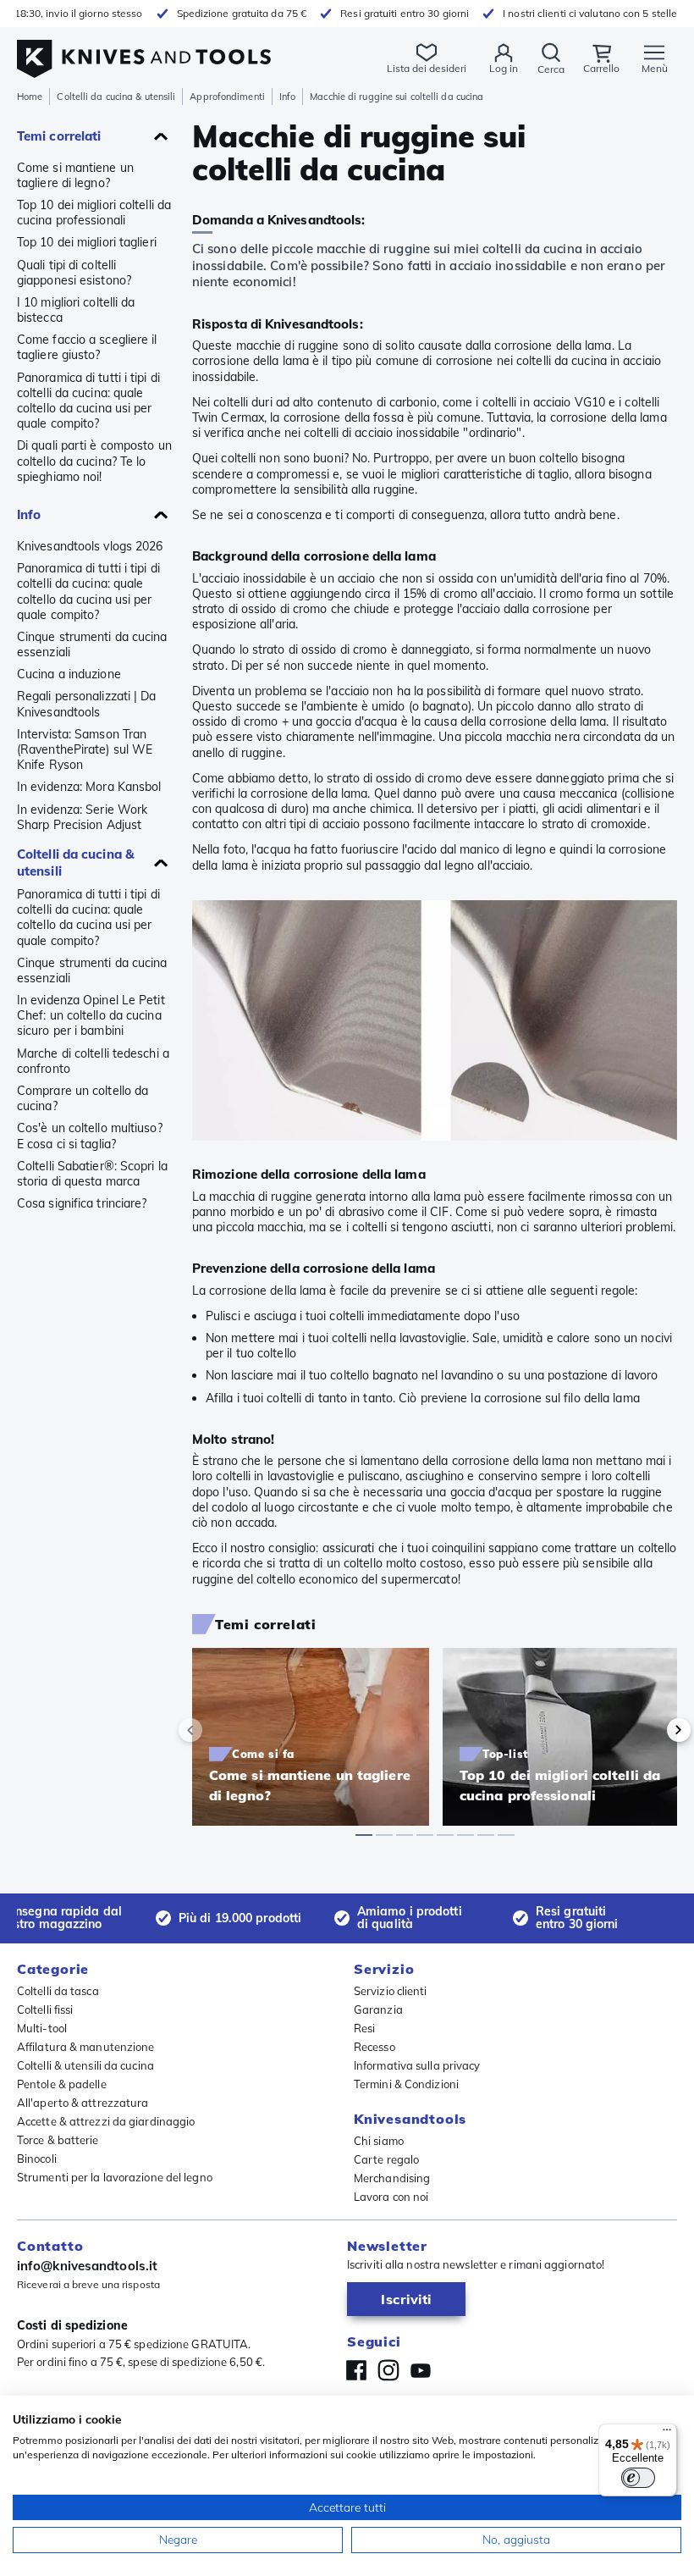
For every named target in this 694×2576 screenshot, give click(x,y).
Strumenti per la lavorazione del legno (115, 2177)
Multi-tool (42, 2028)
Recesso (375, 2047)
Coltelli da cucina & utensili (116, 97)
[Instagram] (388, 2370)
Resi (364, 2028)
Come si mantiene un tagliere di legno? (75, 175)
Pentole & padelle (62, 2084)
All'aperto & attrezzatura (83, 2103)
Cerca (551, 69)
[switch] (638, 2478)
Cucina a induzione (69, 674)
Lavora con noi (391, 2197)
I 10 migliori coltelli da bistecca (76, 310)
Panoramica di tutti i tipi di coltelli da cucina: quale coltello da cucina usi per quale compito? (88, 401)
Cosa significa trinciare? (82, 1203)
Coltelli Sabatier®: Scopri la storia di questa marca (92, 1174)
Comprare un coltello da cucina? (83, 1098)
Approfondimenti (227, 97)
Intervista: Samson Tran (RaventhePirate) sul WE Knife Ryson (85, 749)
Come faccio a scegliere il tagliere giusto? (87, 347)
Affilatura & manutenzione (86, 2047)
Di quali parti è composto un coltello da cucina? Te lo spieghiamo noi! (94, 461)
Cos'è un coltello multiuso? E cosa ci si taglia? (90, 1136)
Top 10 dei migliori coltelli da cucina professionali (94, 213)
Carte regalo (386, 2159)
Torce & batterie (58, 2140)
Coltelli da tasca (58, 1991)
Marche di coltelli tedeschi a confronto (93, 1061)
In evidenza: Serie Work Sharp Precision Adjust (82, 817)
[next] (650, 1730)
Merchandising (392, 2178)
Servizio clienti (391, 1991)
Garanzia (378, 2009)
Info (287, 97)
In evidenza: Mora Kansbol (89, 787)
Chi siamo (379, 2141)
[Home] (144, 50)
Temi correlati (59, 136)
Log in (504, 68)
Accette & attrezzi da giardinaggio (106, 2121)
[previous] (219, 1730)
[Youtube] (421, 2370)
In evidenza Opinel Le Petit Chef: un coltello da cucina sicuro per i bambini (91, 1015)
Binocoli (37, 2159)
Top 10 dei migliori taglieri (87, 242)
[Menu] (667, 2434)
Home (30, 97)
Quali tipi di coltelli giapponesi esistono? (74, 273)
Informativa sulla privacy (417, 2065)
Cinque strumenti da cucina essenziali (92, 644)
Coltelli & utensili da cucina (85, 2065)
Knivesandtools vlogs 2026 (90, 546)
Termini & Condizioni (406, 2084)
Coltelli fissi (45, 2009)
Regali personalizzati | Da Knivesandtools (87, 704)
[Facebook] (356, 2370)
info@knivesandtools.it (87, 2266)
